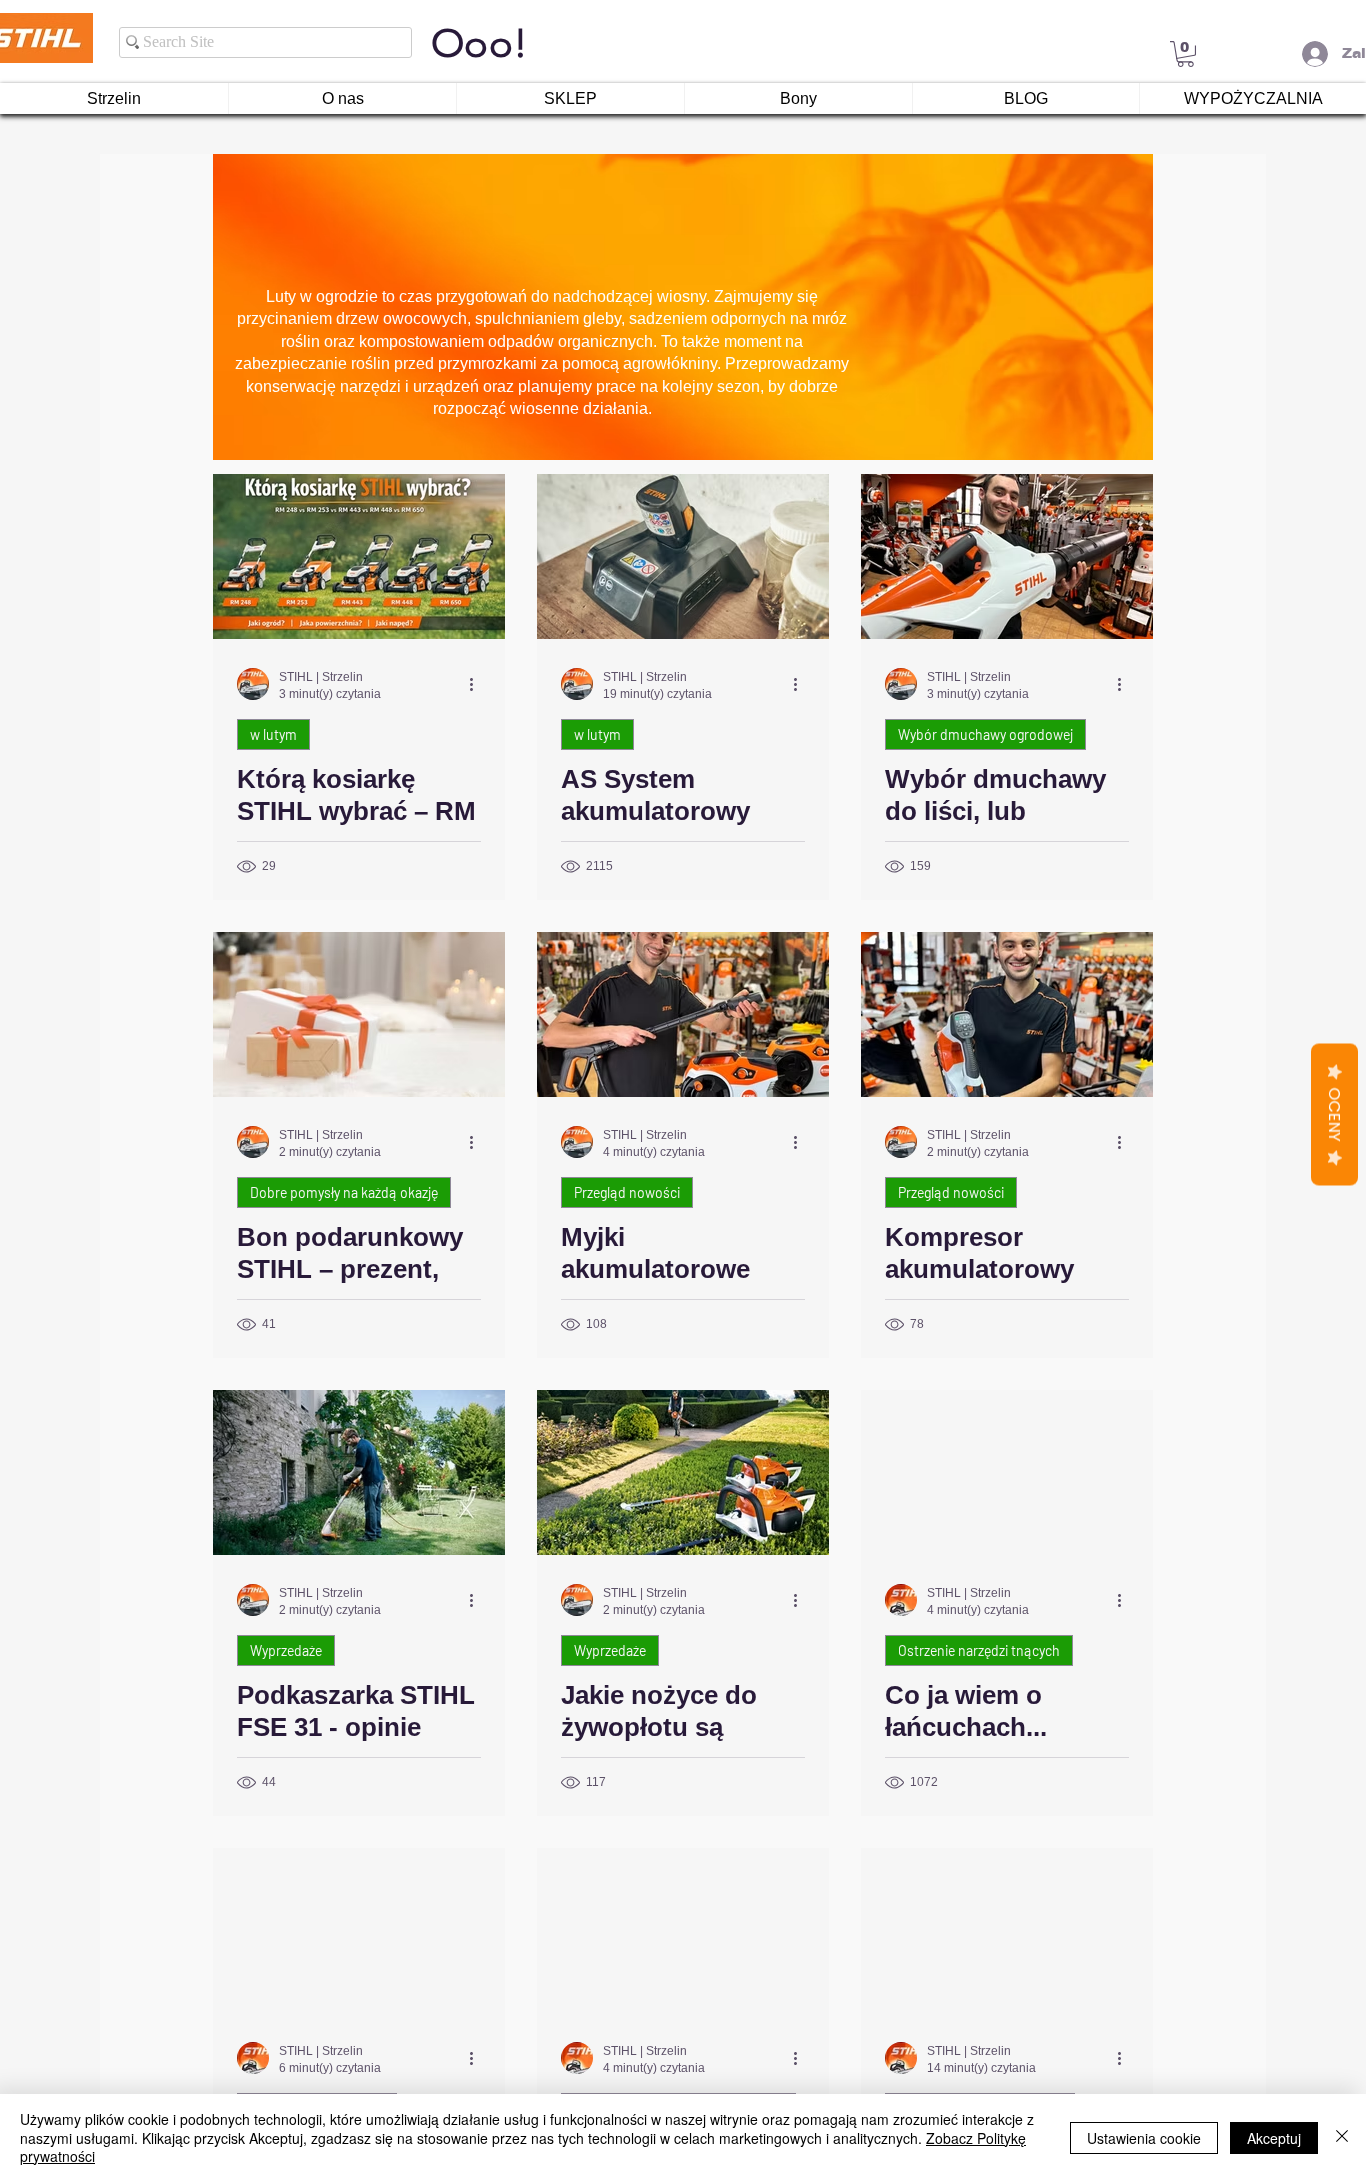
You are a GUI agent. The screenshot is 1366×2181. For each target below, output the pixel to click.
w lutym (273, 734)
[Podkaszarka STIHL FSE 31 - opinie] (359, 1472)
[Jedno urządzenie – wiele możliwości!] (683, 1930)
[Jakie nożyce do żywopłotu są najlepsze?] (683, 1472)
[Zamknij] (1342, 2137)
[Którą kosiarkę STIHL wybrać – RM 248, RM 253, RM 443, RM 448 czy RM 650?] (359, 556)
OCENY (1334, 1114)
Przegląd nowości (627, 1192)
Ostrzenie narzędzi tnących (979, 1650)
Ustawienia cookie (1144, 2138)
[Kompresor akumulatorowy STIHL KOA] (1007, 1014)
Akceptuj (1274, 2138)
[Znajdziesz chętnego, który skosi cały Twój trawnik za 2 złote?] (1007, 1930)
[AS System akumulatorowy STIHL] (683, 556)
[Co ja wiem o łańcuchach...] (1007, 1472)
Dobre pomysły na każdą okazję (344, 1192)
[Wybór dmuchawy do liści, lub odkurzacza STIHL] (1007, 556)
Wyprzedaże (286, 1650)
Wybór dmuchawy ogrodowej (985, 734)
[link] (1185, 54)
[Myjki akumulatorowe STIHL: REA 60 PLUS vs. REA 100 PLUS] (683, 1014)
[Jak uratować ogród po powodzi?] (359, 1930)
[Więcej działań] (478, 684)
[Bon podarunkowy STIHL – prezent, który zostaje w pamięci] (359, 1014)
